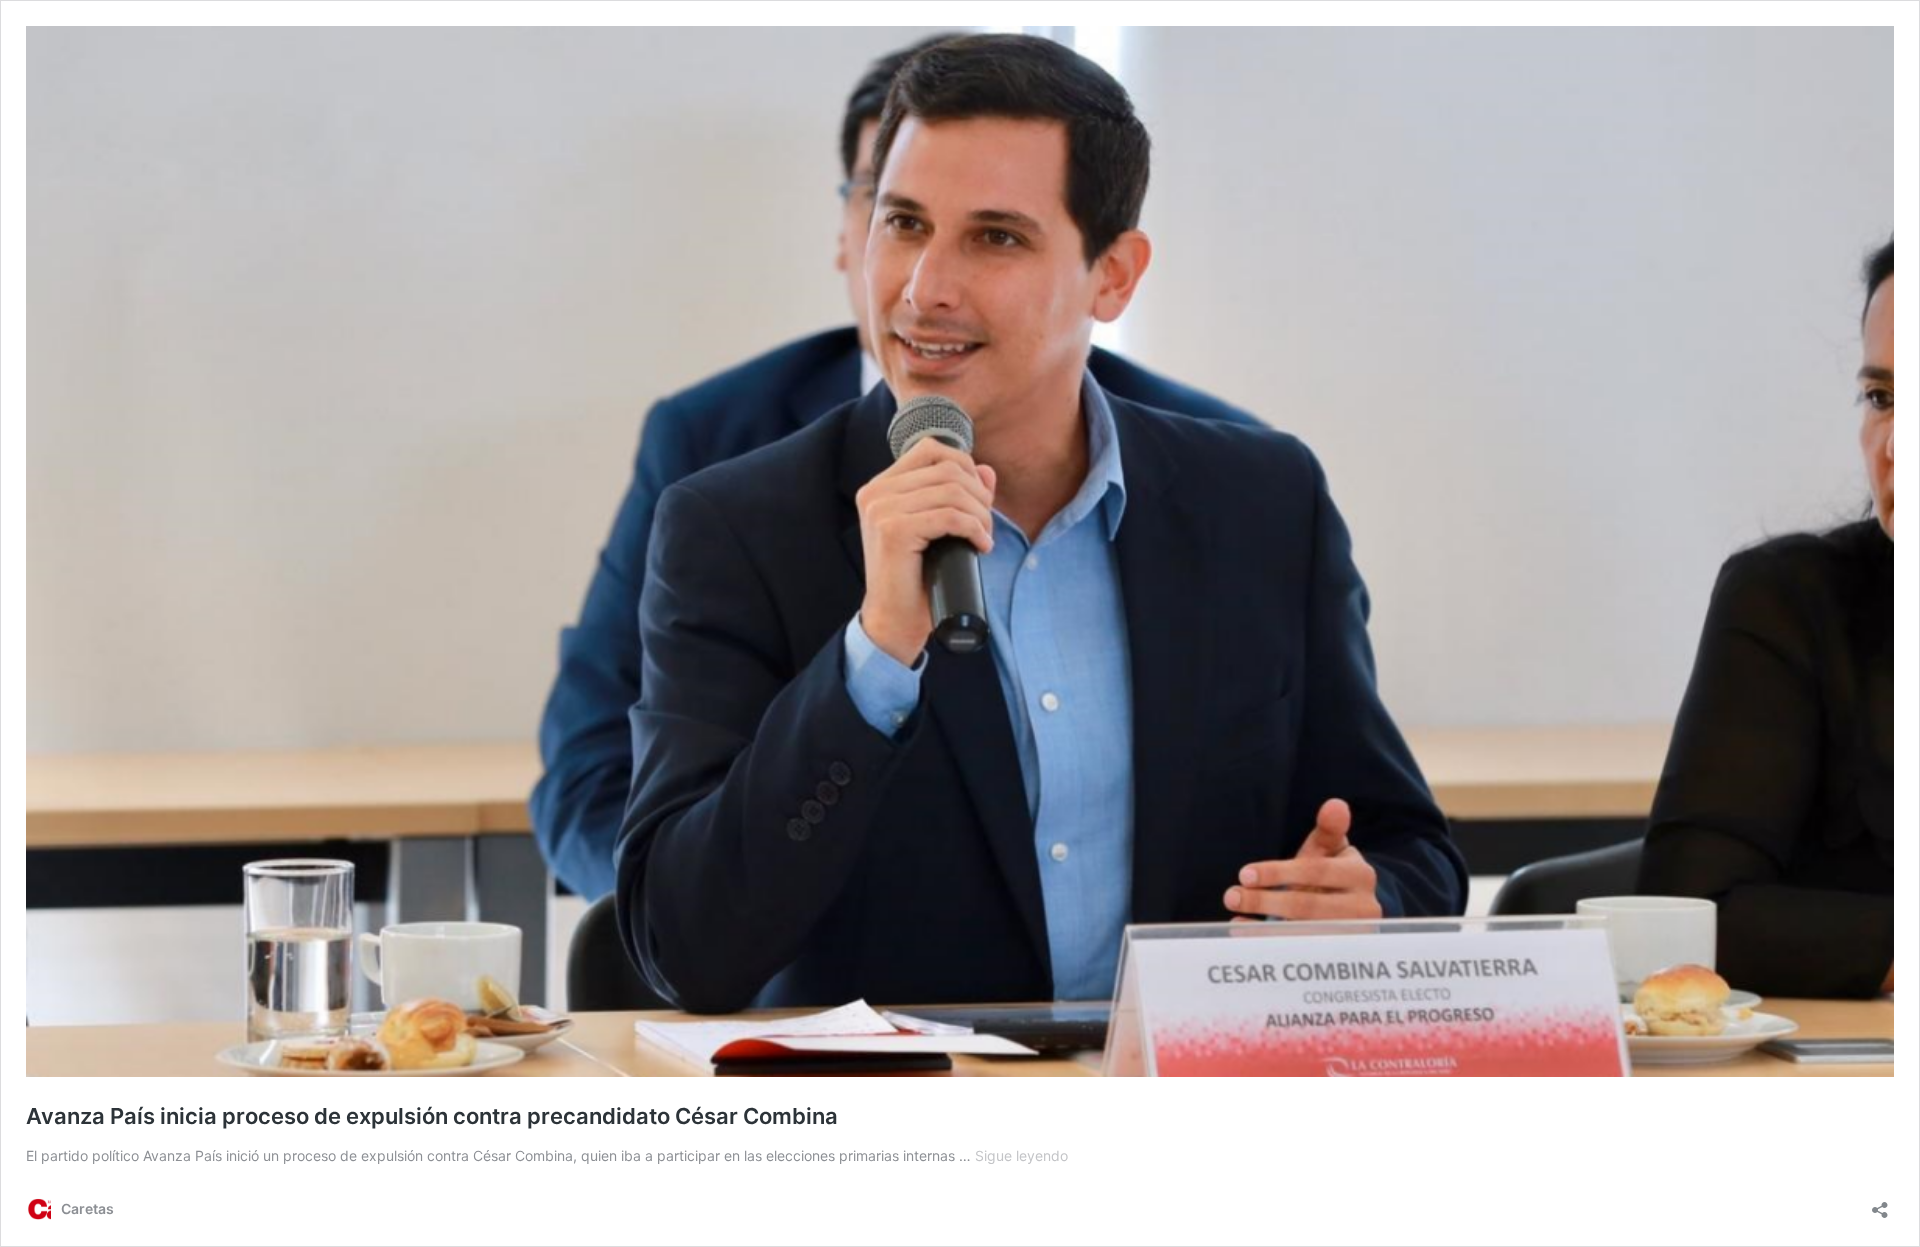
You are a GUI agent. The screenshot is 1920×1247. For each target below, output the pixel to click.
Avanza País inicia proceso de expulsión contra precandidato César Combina (432, 1116)
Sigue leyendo (1021, 1155)
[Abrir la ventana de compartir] (1880, 1203)
